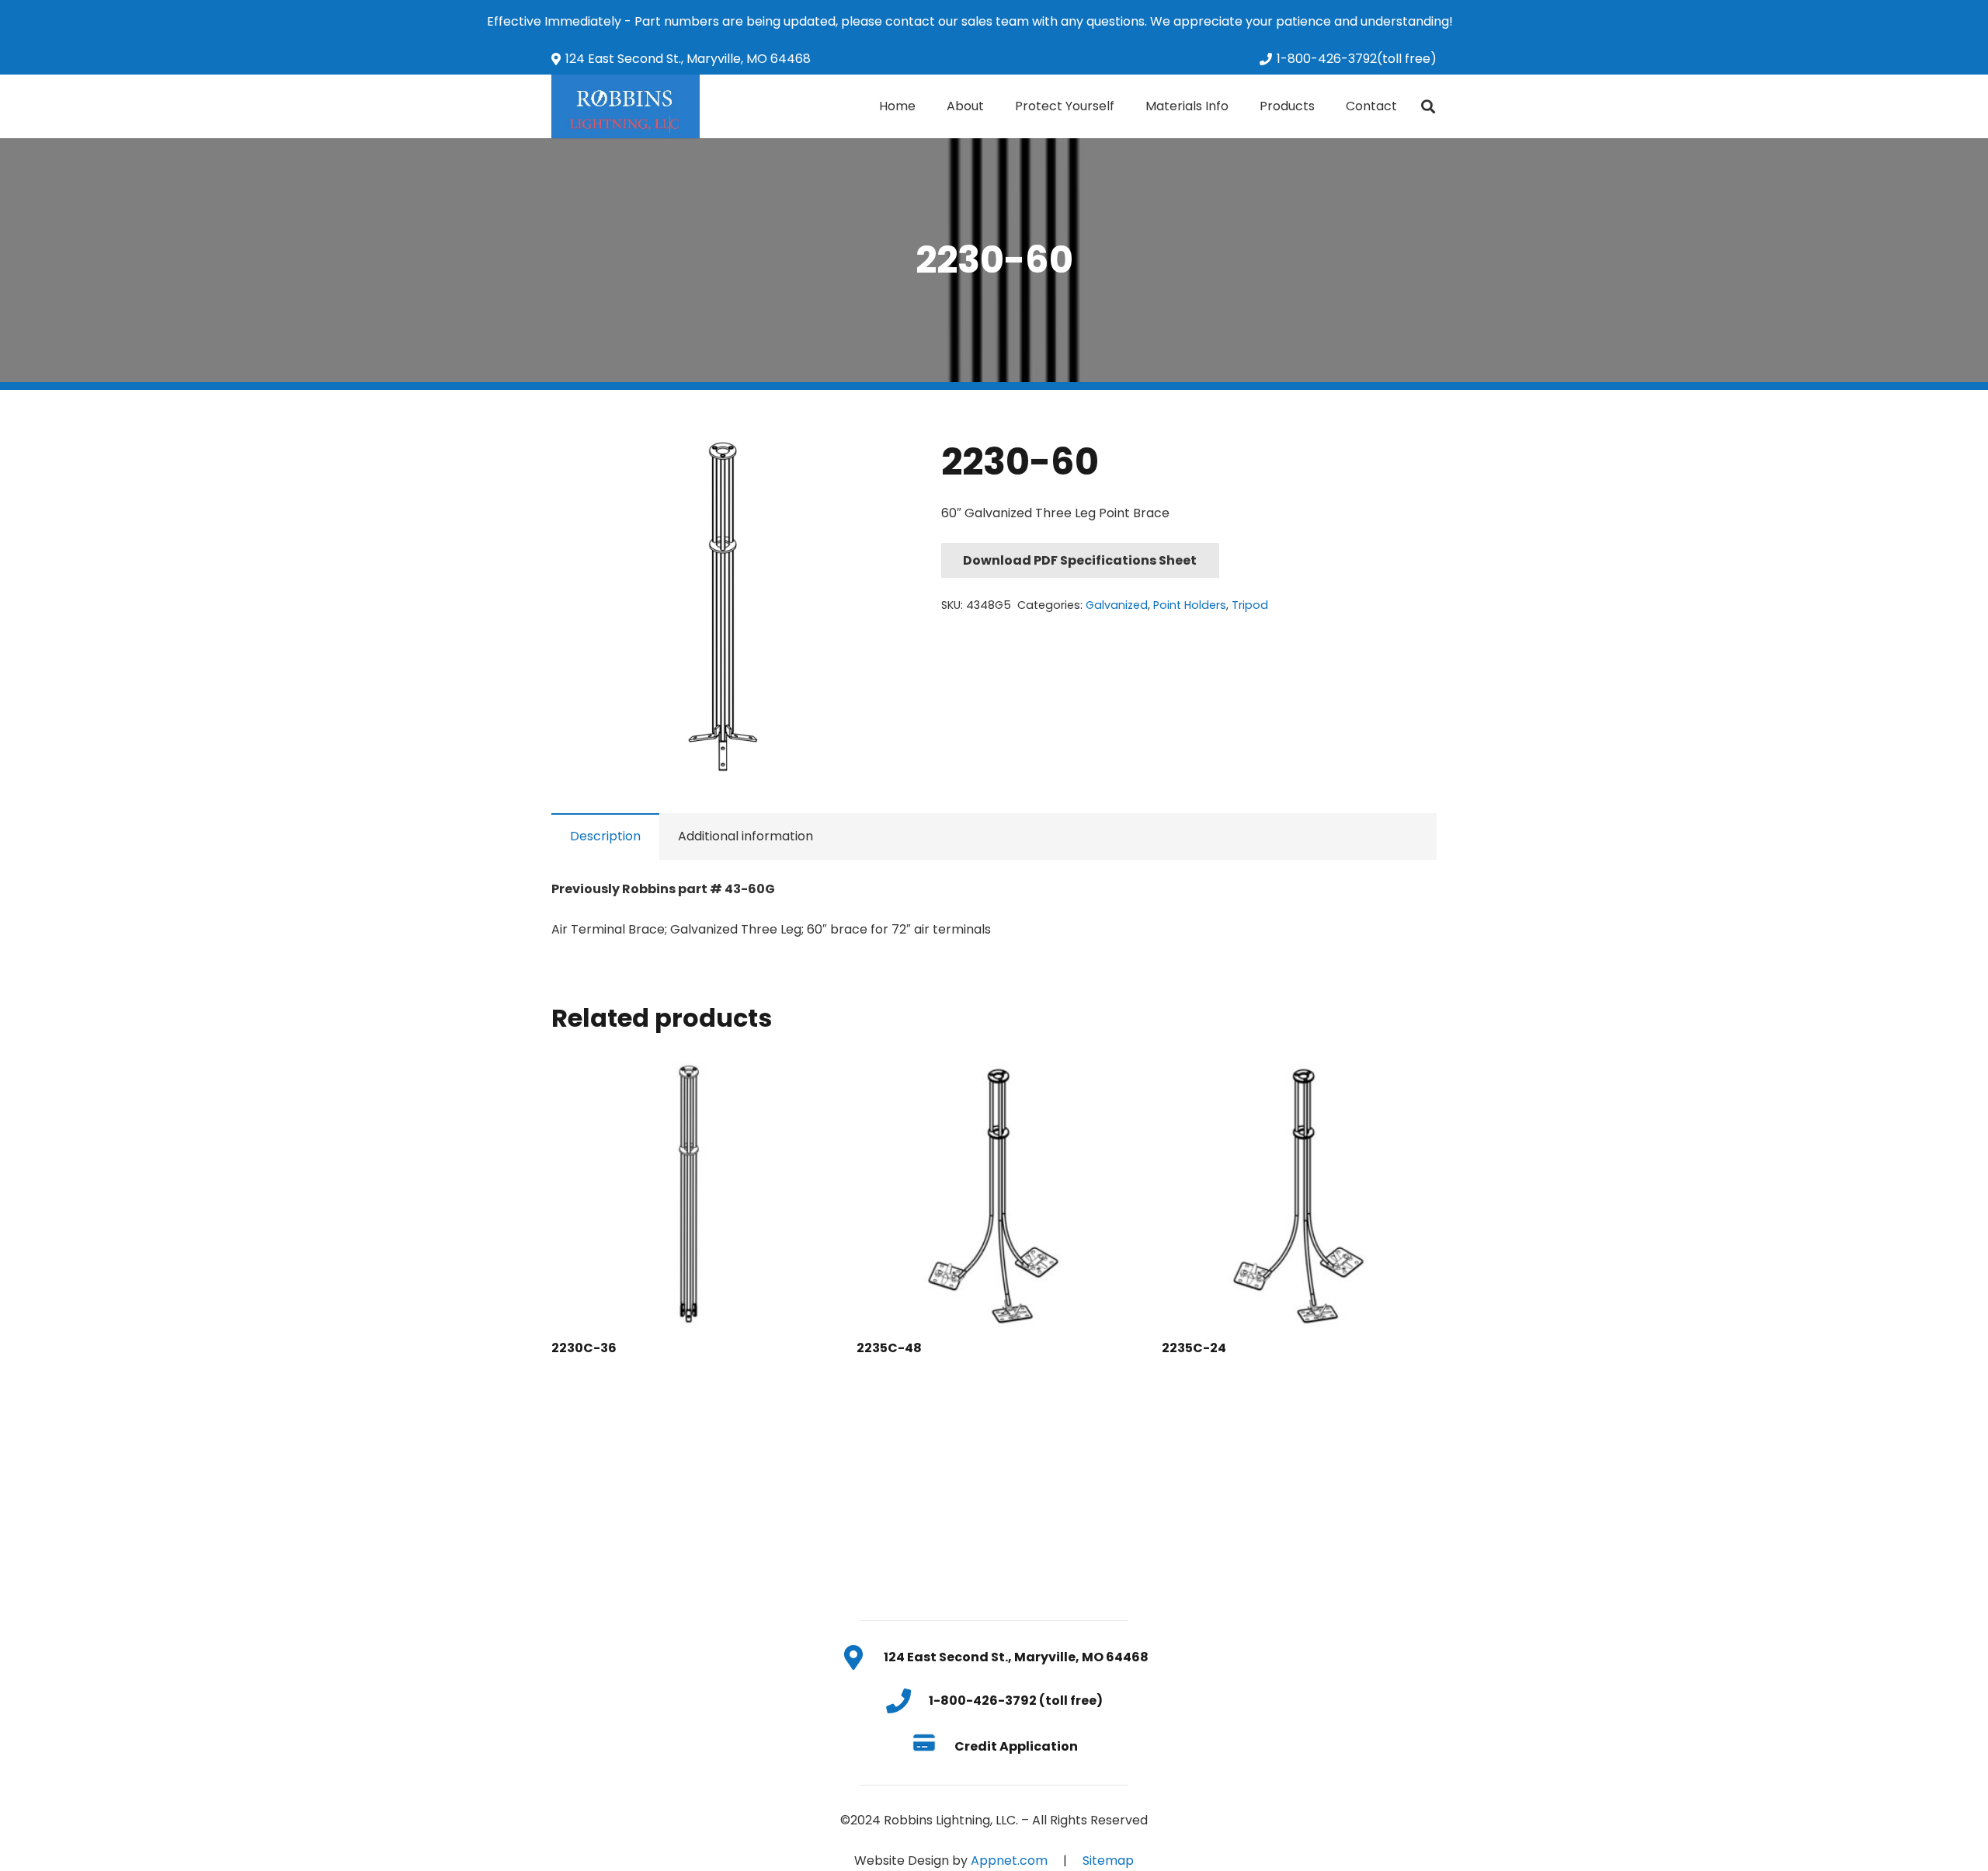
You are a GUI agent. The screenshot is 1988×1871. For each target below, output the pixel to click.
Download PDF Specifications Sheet (1080, 560)
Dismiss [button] (1479, 21)
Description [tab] (605, 836)
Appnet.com (1009, 1861)
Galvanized (1117, 605)
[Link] (626, 106)
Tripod (1250, 605)
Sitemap (1108, 1861)
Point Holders (1190, 605)
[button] (863, 464)
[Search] (1428, 107)
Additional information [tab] (745, 836)
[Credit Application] (932, 1746)
